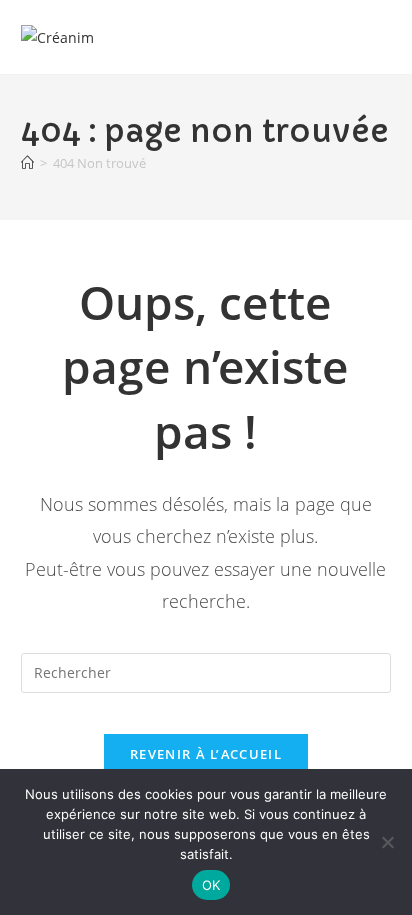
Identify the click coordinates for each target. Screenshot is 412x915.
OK (211, 885)
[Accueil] (27, 163)
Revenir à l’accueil (206, 754)
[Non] (387, 842)
